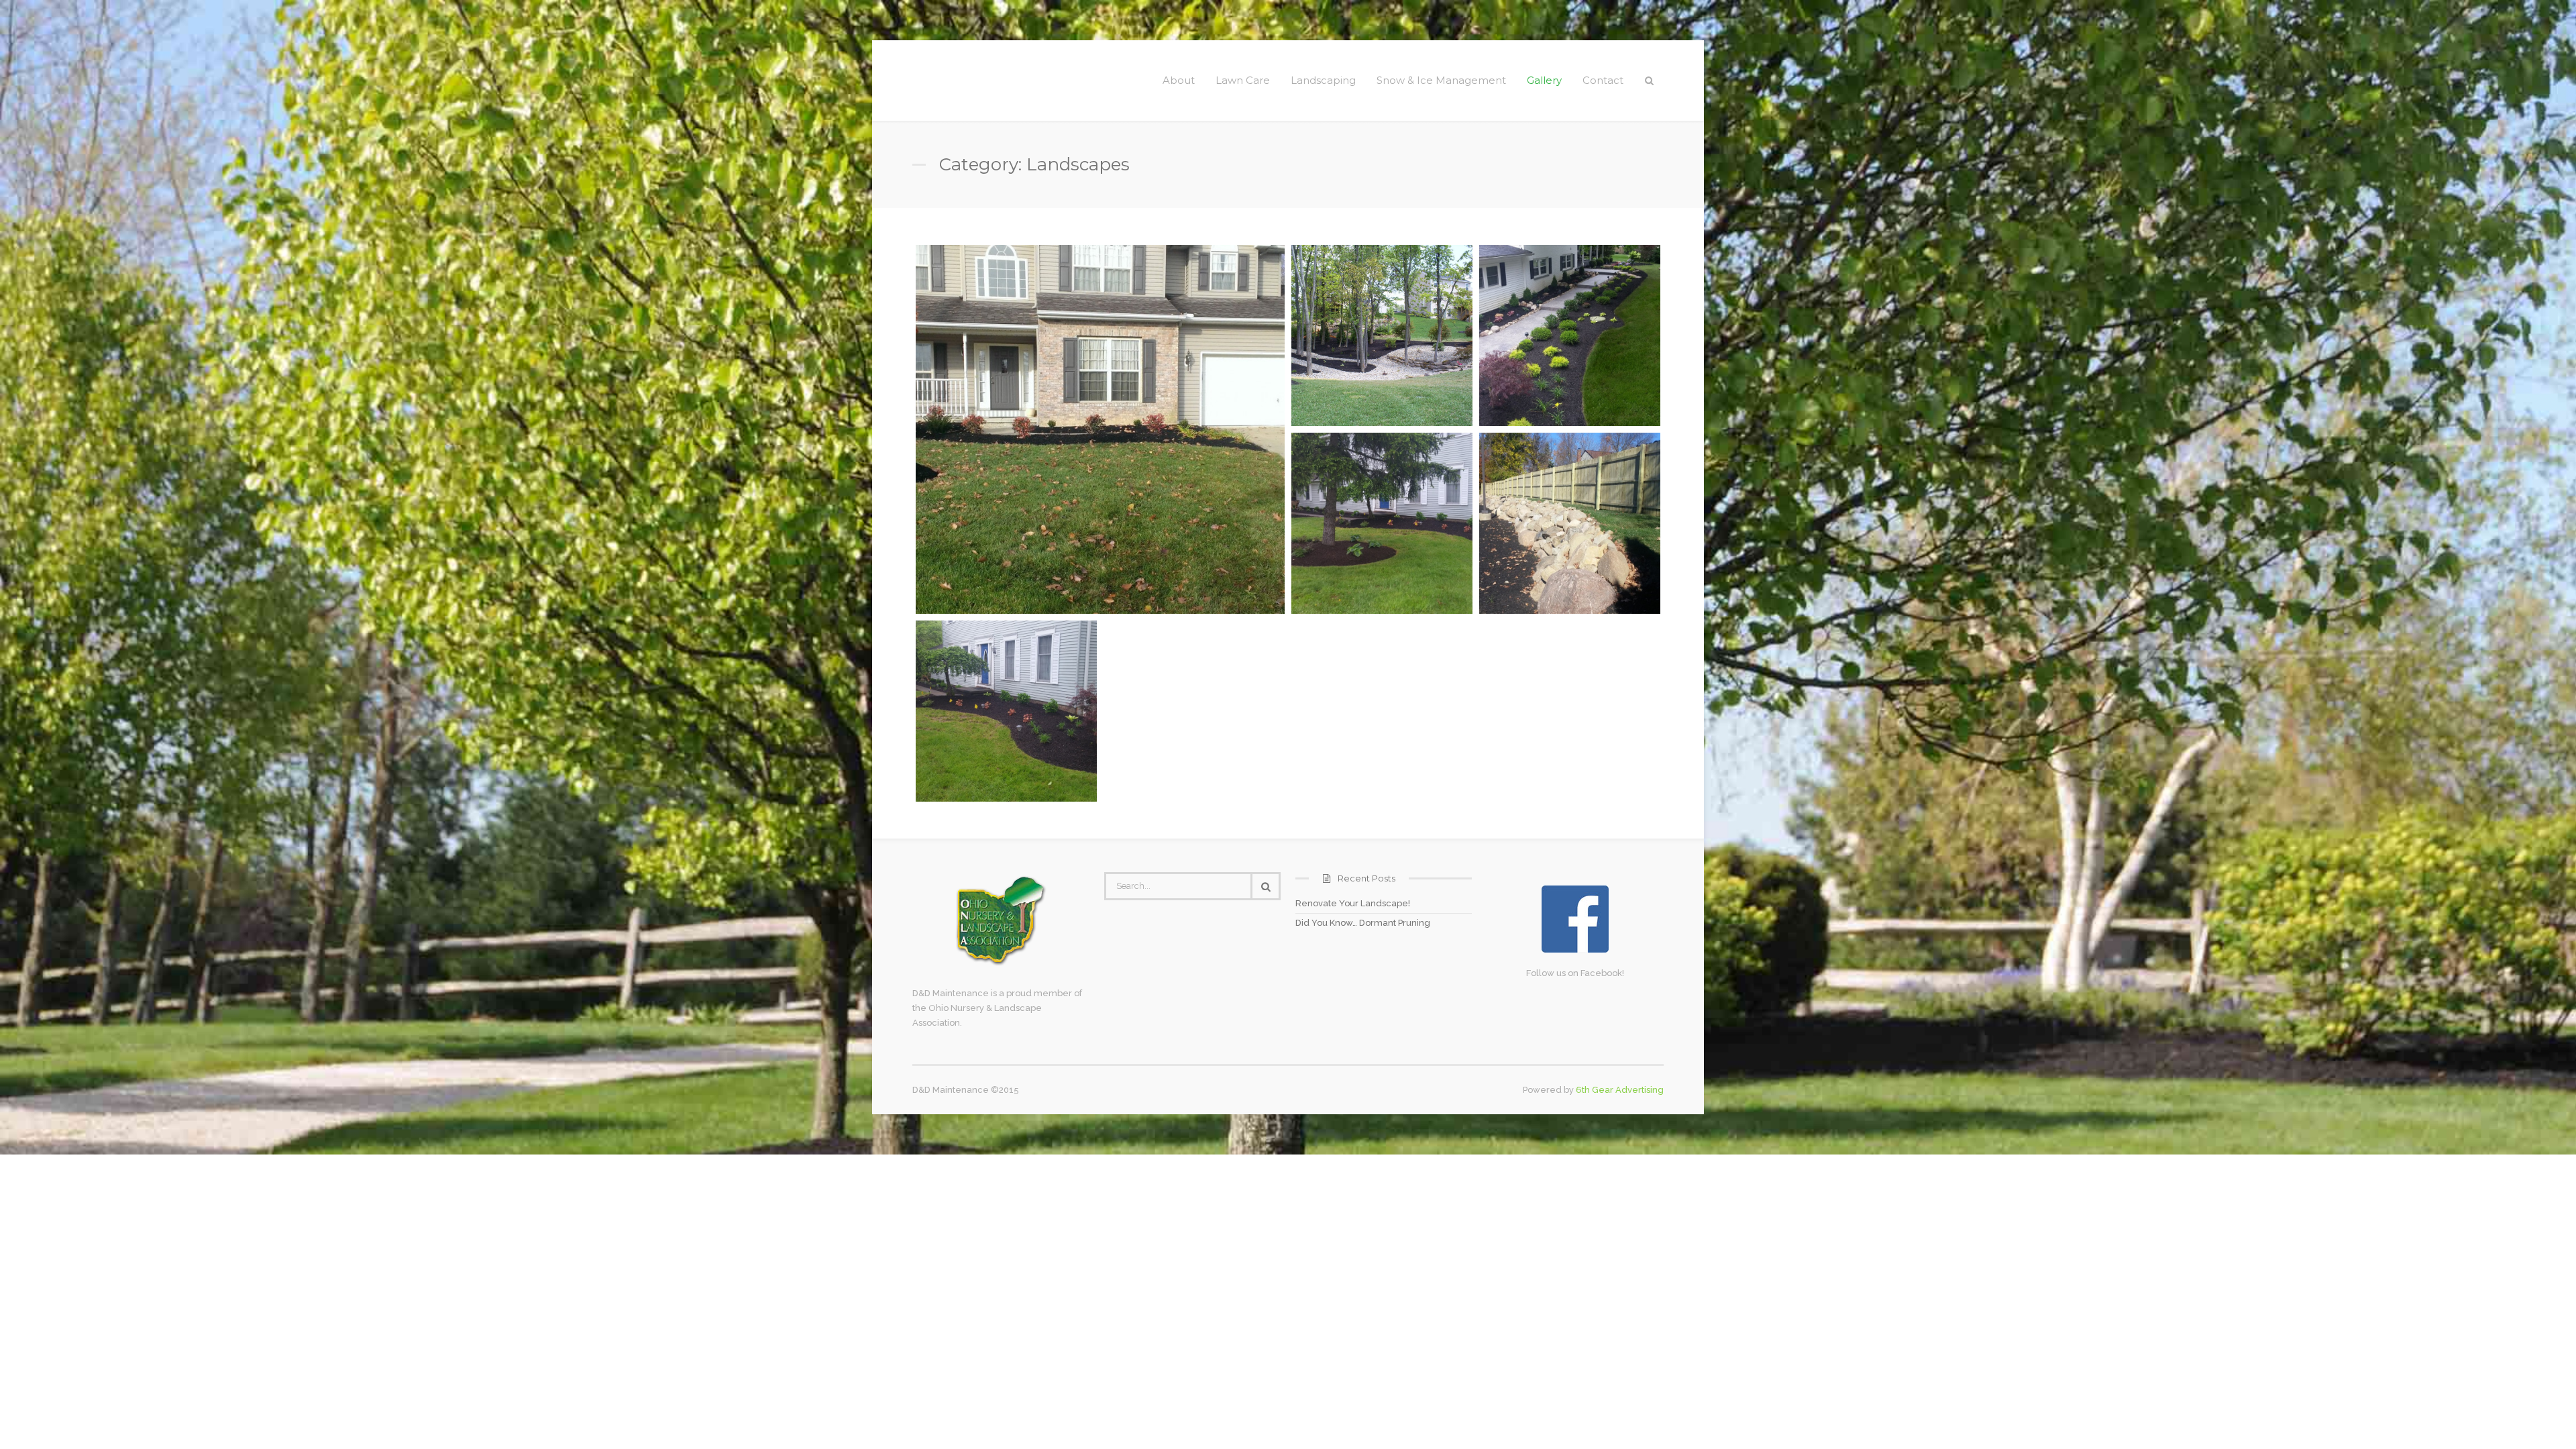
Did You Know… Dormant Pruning (1363, 923)
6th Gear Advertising (1620, 1090)
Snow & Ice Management (1441, 80)
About (1179, 80)
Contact (1603, 80)
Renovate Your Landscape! (1353, 903)
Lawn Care (1243, 80)
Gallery (1544, 80)
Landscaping (1323, 80)
